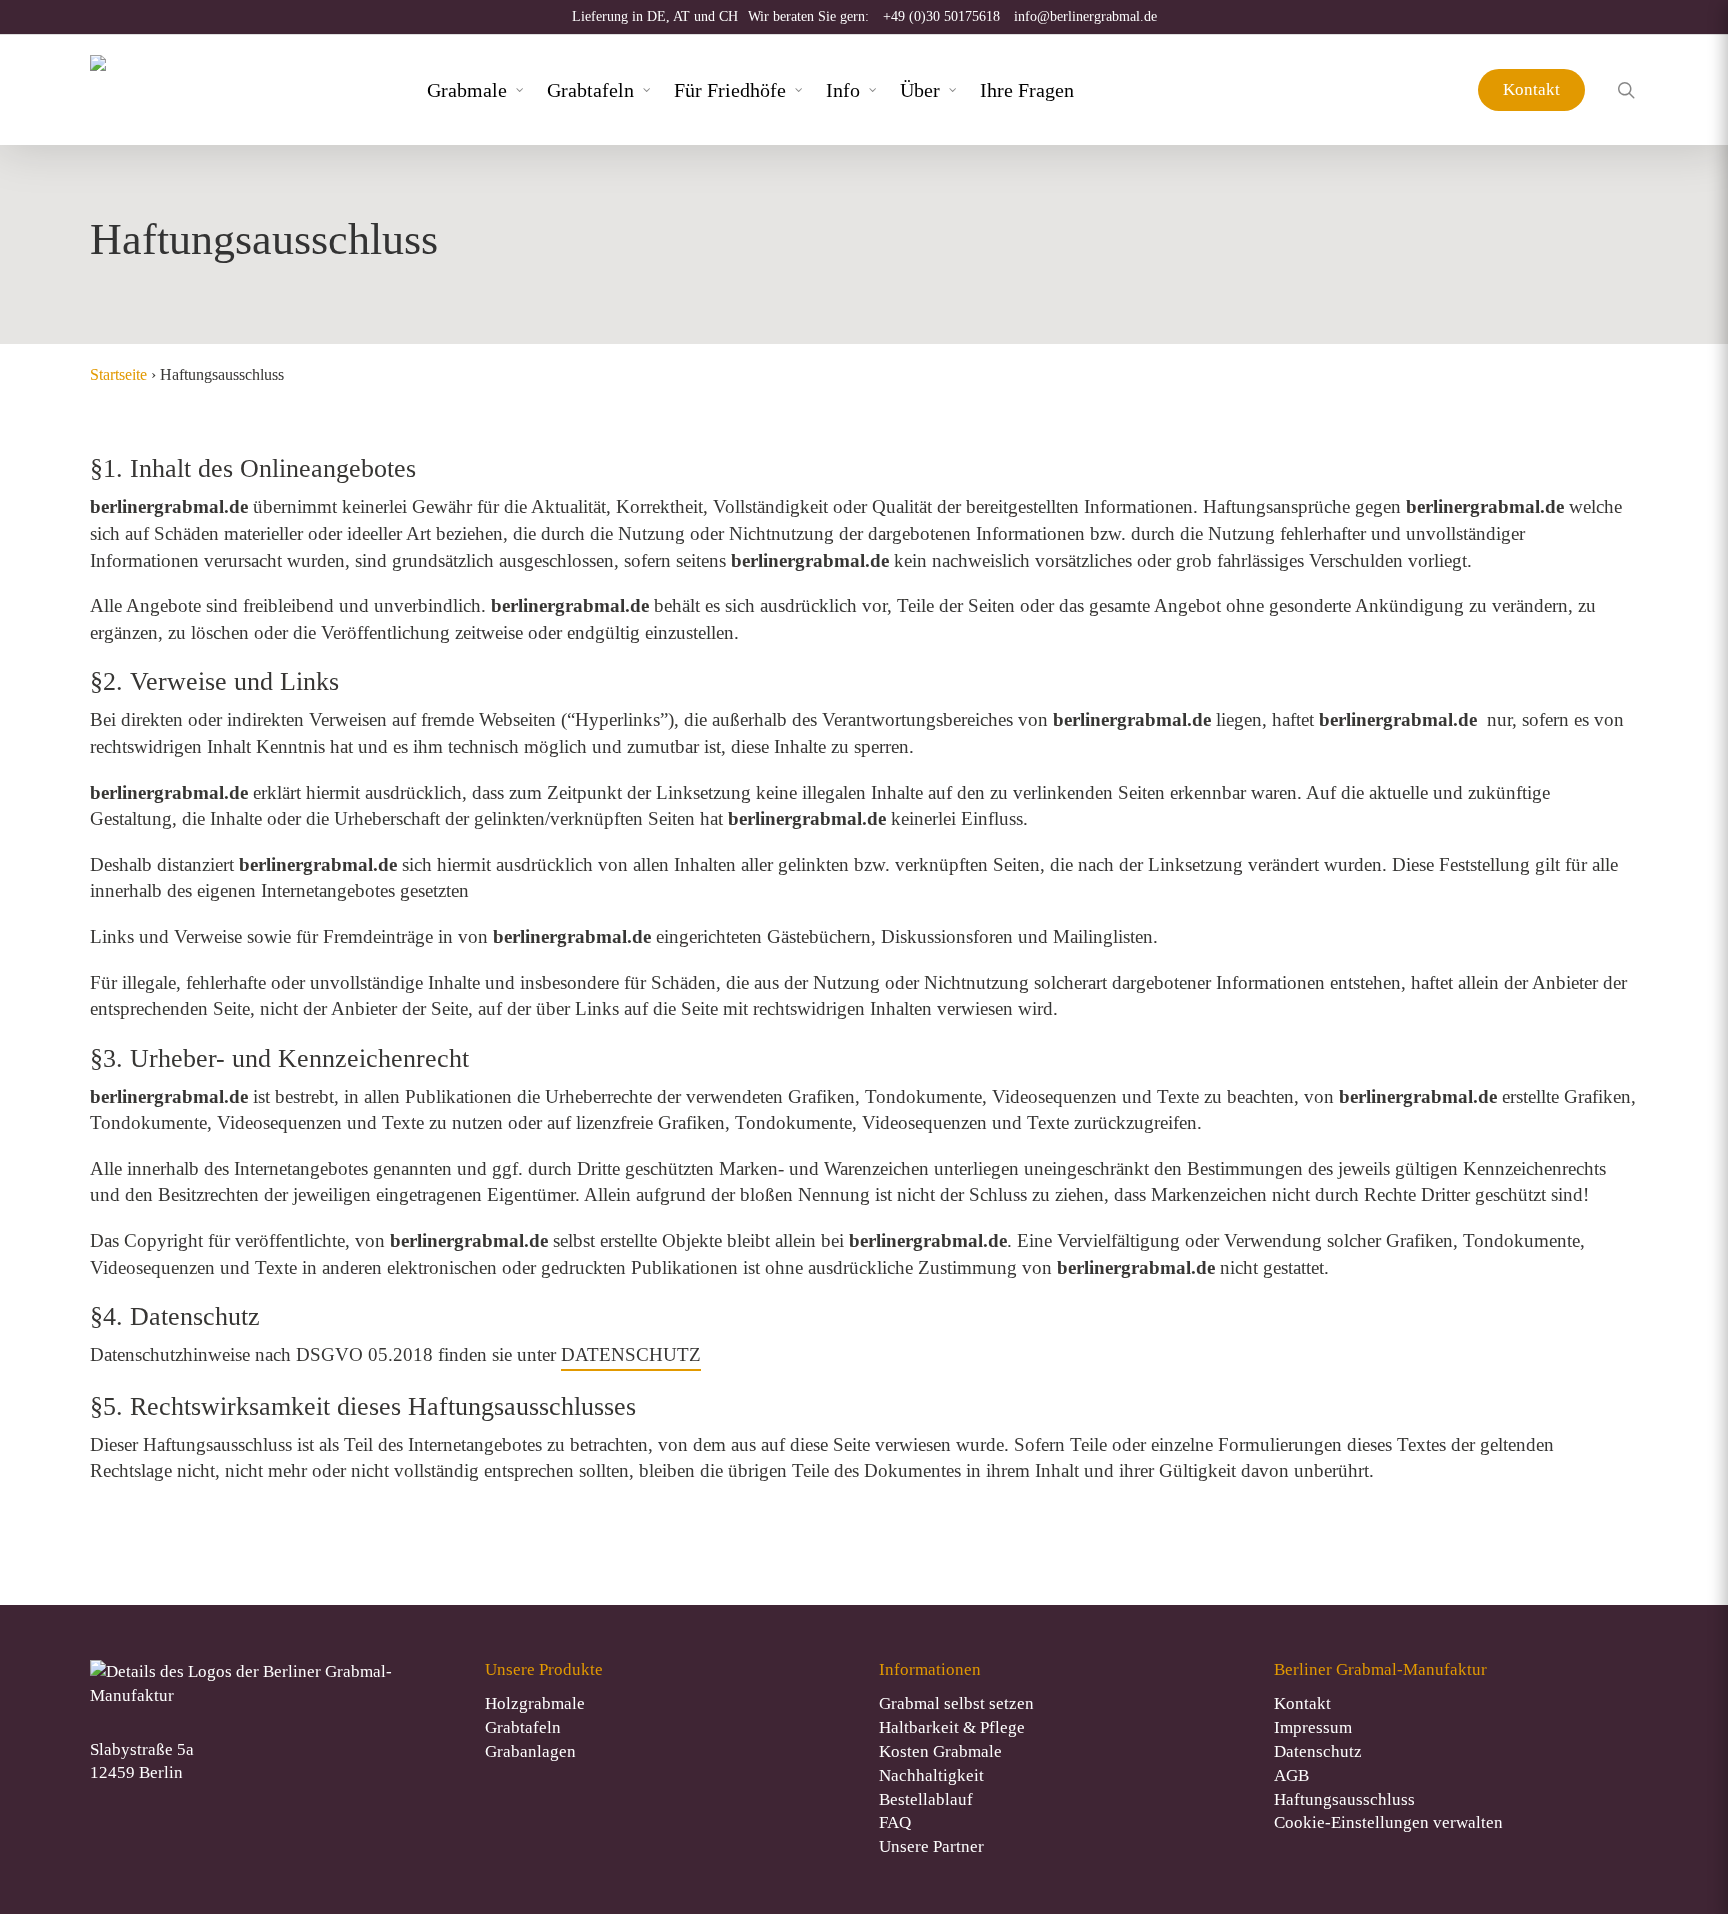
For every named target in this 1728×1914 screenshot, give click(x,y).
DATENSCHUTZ (631, 1354)
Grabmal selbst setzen (956, 1703)
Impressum (1313, 1727)
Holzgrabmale (535, 1703)
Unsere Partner (931, 1846)
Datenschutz (1318, 1751)
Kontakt (1531, 89)
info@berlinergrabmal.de (1085, 16)
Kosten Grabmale (940, 1751)
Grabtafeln (523, 1727)
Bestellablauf (926, 1799)
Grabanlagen (530, 1751)
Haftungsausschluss (1344, 1799)
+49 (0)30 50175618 (941, 16)
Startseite (118, 374)
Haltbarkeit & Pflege (952, 1727)
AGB (1291, 1775)
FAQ (895, 1822)
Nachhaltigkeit (931, 1775)
